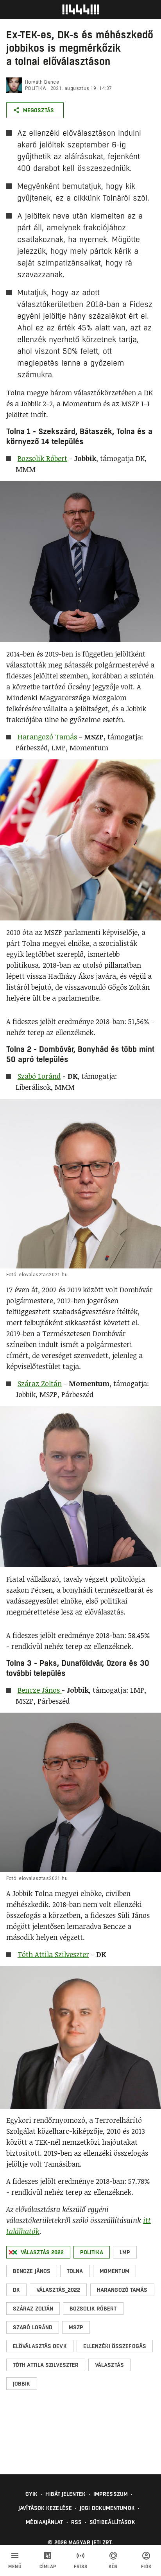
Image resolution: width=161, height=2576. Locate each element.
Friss (81, 2567)
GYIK (31, 2494)
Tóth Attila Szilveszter (53, 1954)
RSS (76, 2522)
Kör (113, 2567)
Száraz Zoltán (40, 1383)
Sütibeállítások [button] (112, 2522)
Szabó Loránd (39, 1076)
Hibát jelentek (65, 2494)
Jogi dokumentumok (107, 2508)
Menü (15, 2567)
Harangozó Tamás (47, 737)
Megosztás (38, 110)
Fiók (146, 2567)
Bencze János (40, 1690)
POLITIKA (35, 88)
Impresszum (111, 2494)
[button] (38, 2252)
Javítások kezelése (45, 2508)
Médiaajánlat (44, 2522)
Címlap (48, 2567)
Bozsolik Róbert (42, 458)
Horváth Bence (42, 82)
